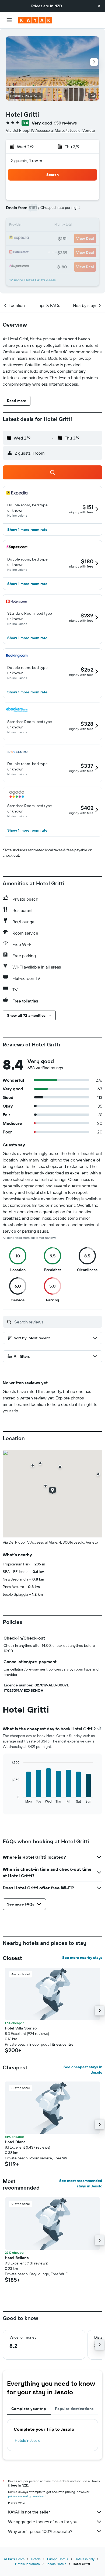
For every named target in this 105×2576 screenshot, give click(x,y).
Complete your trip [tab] (29, 2409)
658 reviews (65, 123)
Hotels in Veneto (27, 2564)
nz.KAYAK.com (14, 2559)
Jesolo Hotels (56, 2564)
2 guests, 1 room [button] (26, 161)
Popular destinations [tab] (74, 2409)
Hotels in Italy (85, 2559)
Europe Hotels (58, 2559)
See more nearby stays (82, 1958)
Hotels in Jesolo (28, 2440)
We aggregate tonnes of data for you (43, 2522)
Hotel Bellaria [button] (17, 2258)
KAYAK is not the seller (29, 2512)
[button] (99, 6)
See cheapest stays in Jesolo (83, 2070)
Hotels (36, 2559)
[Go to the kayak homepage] (35, 20)
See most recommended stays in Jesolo (81, 2183)
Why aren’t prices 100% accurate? (40, 2531)
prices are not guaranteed (27, 2496)
